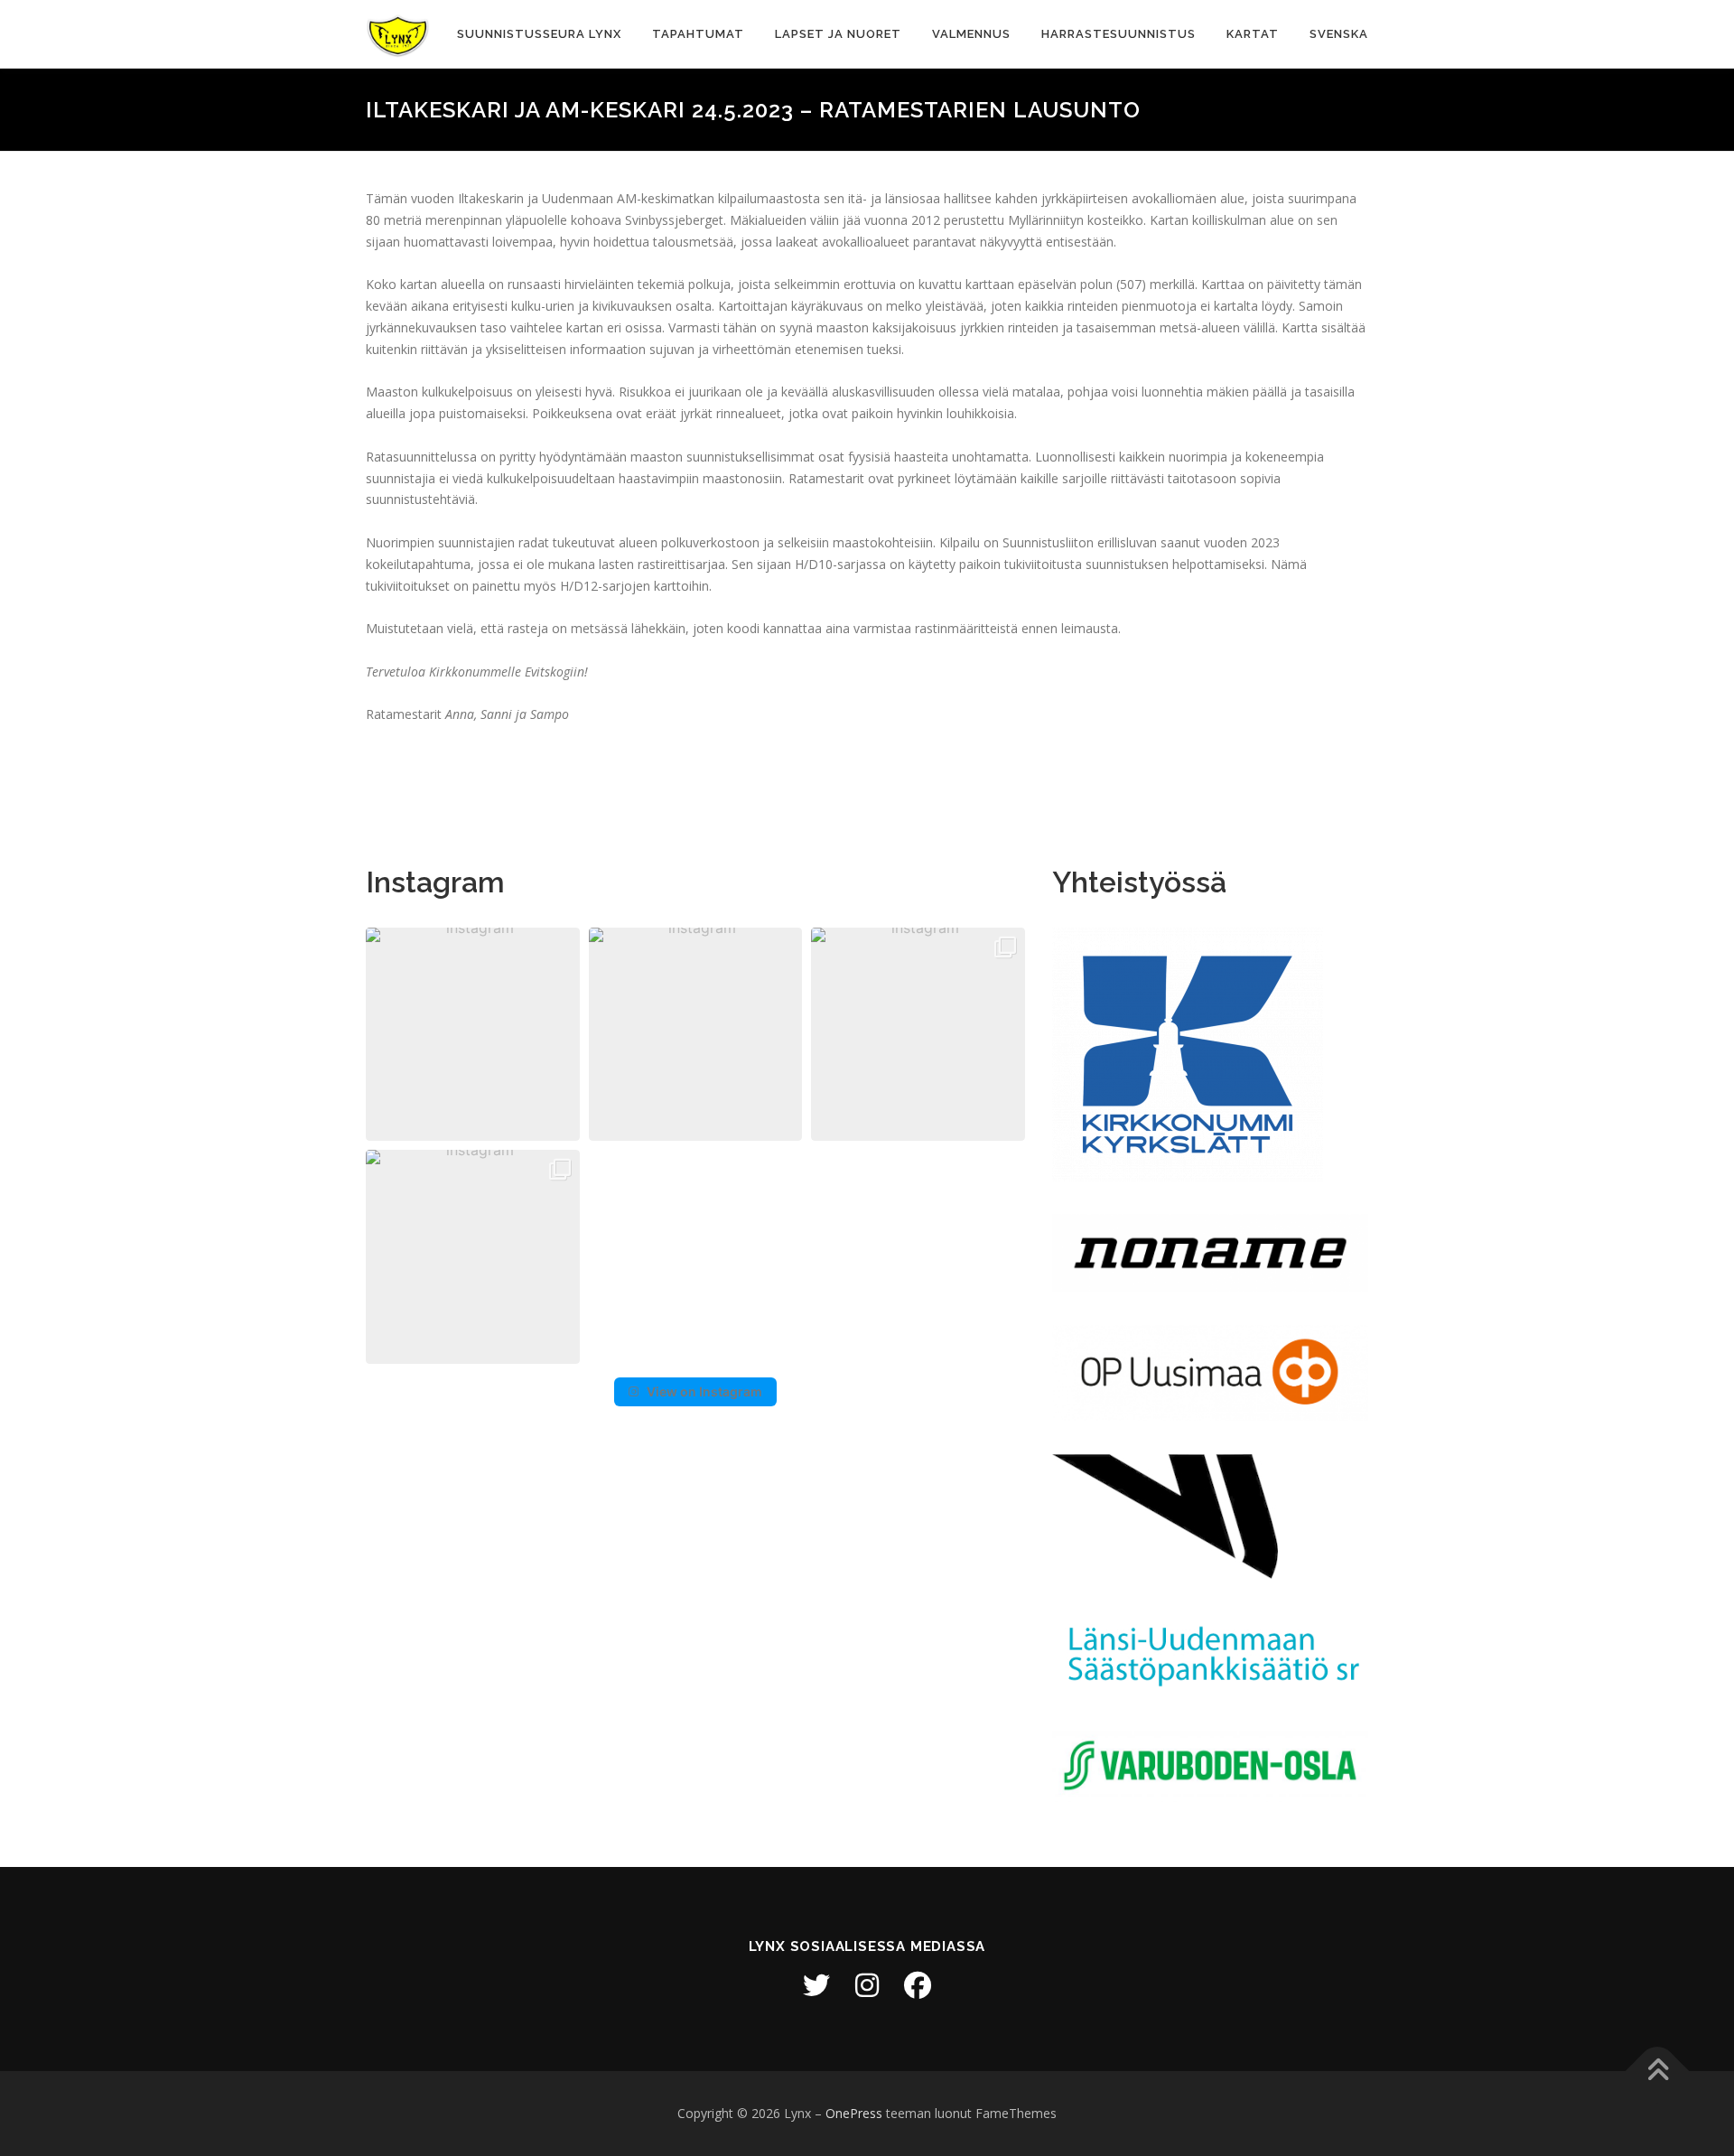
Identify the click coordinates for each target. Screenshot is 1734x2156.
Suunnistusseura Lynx (539, 34)
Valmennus (971, 34)
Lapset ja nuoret (838, 34)
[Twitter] (816, 1985)
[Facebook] (918, 1985)
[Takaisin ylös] (1658, 2072)
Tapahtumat (698, 34)
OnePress (854, 2113)
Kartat (1253, 34)
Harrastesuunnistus (1119, 34)
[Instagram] (867, 1985)
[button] (473, 1035)
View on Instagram (704, 1391)
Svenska (1339, 34)
